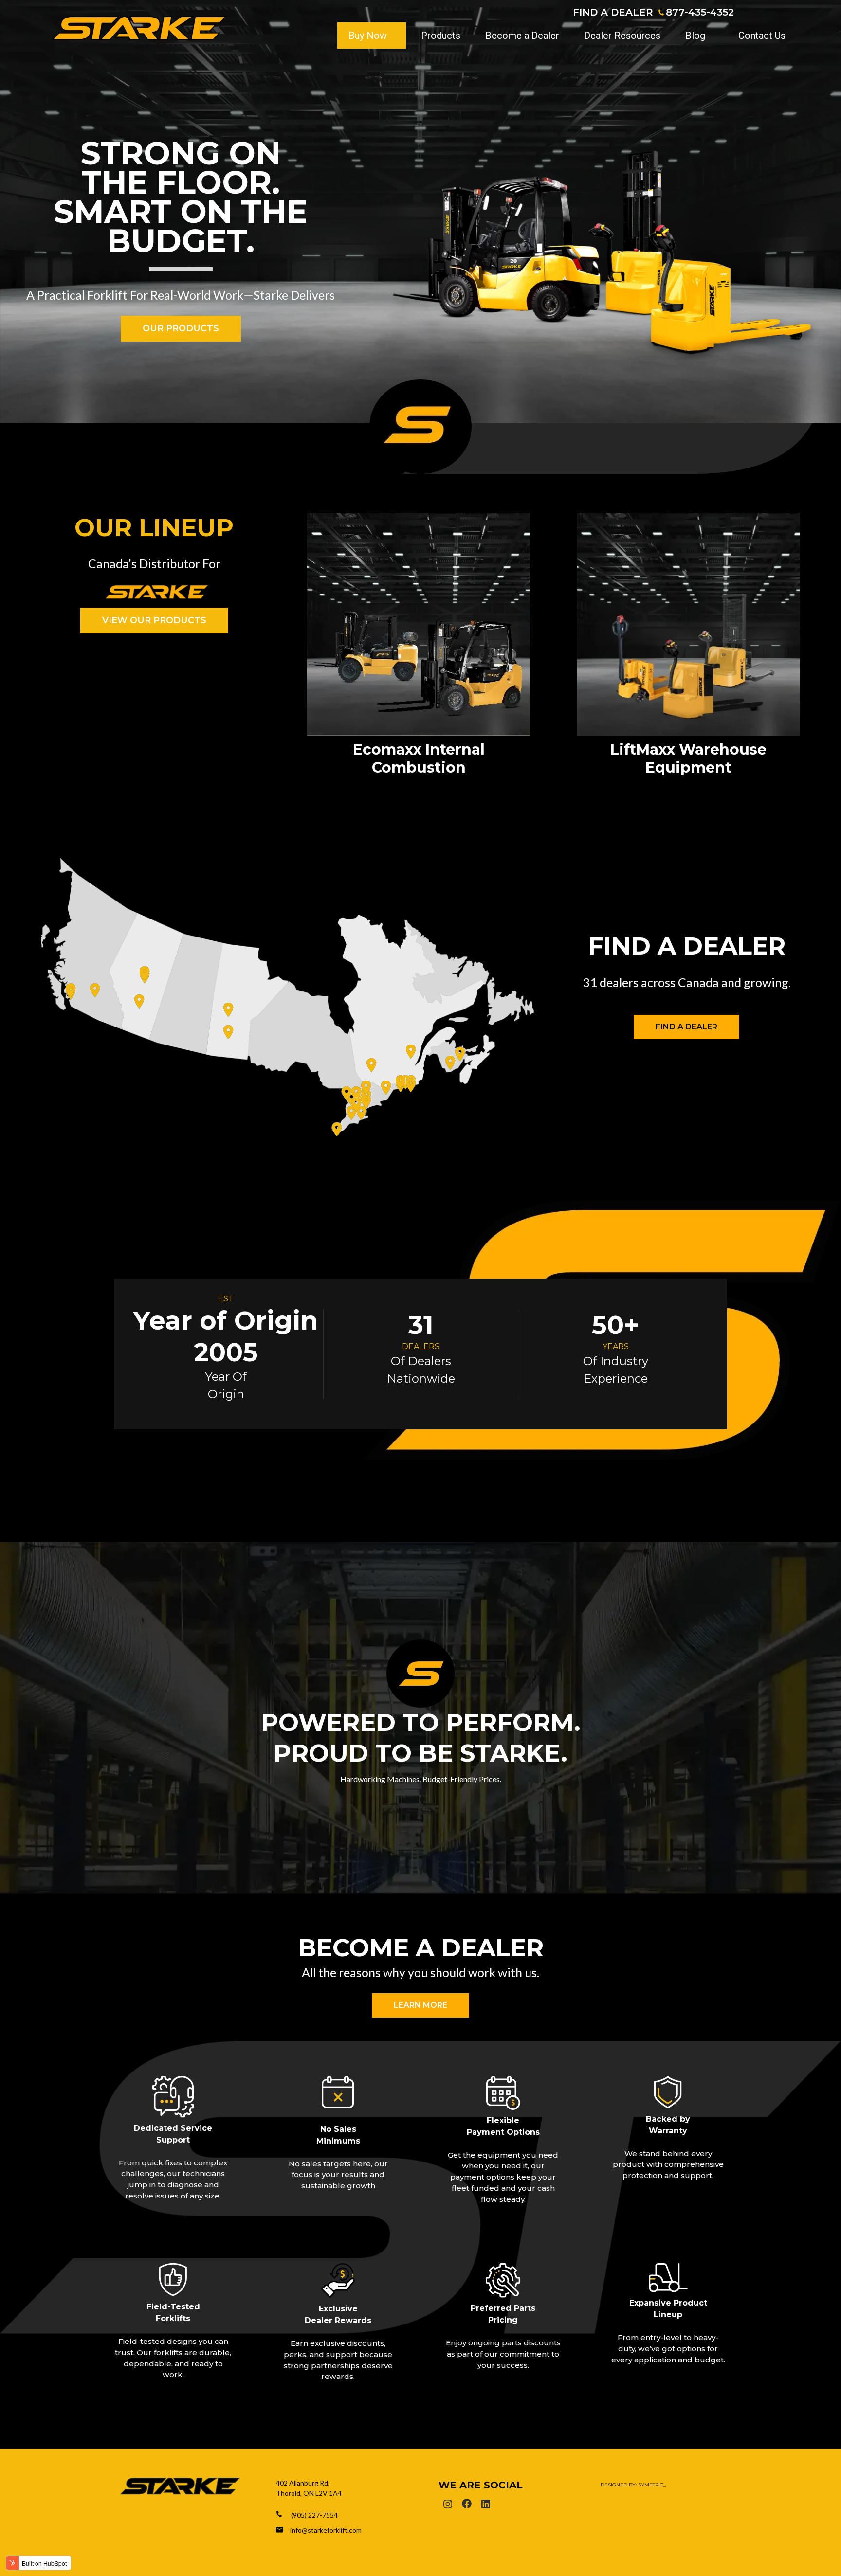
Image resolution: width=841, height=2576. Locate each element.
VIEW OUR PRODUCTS (154, 620)
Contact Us (762, 36)
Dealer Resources (622, 36)
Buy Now (368, 36)
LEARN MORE (420, 2005)
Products (441, 36)
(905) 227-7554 (314, 2515)
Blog (695, 36)
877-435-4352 (700, 12)
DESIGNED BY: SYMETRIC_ (633, 2485)
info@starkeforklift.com (326, 2530)
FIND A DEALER (613, 12)
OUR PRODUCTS (181, 328)
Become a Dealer (522, 36)
